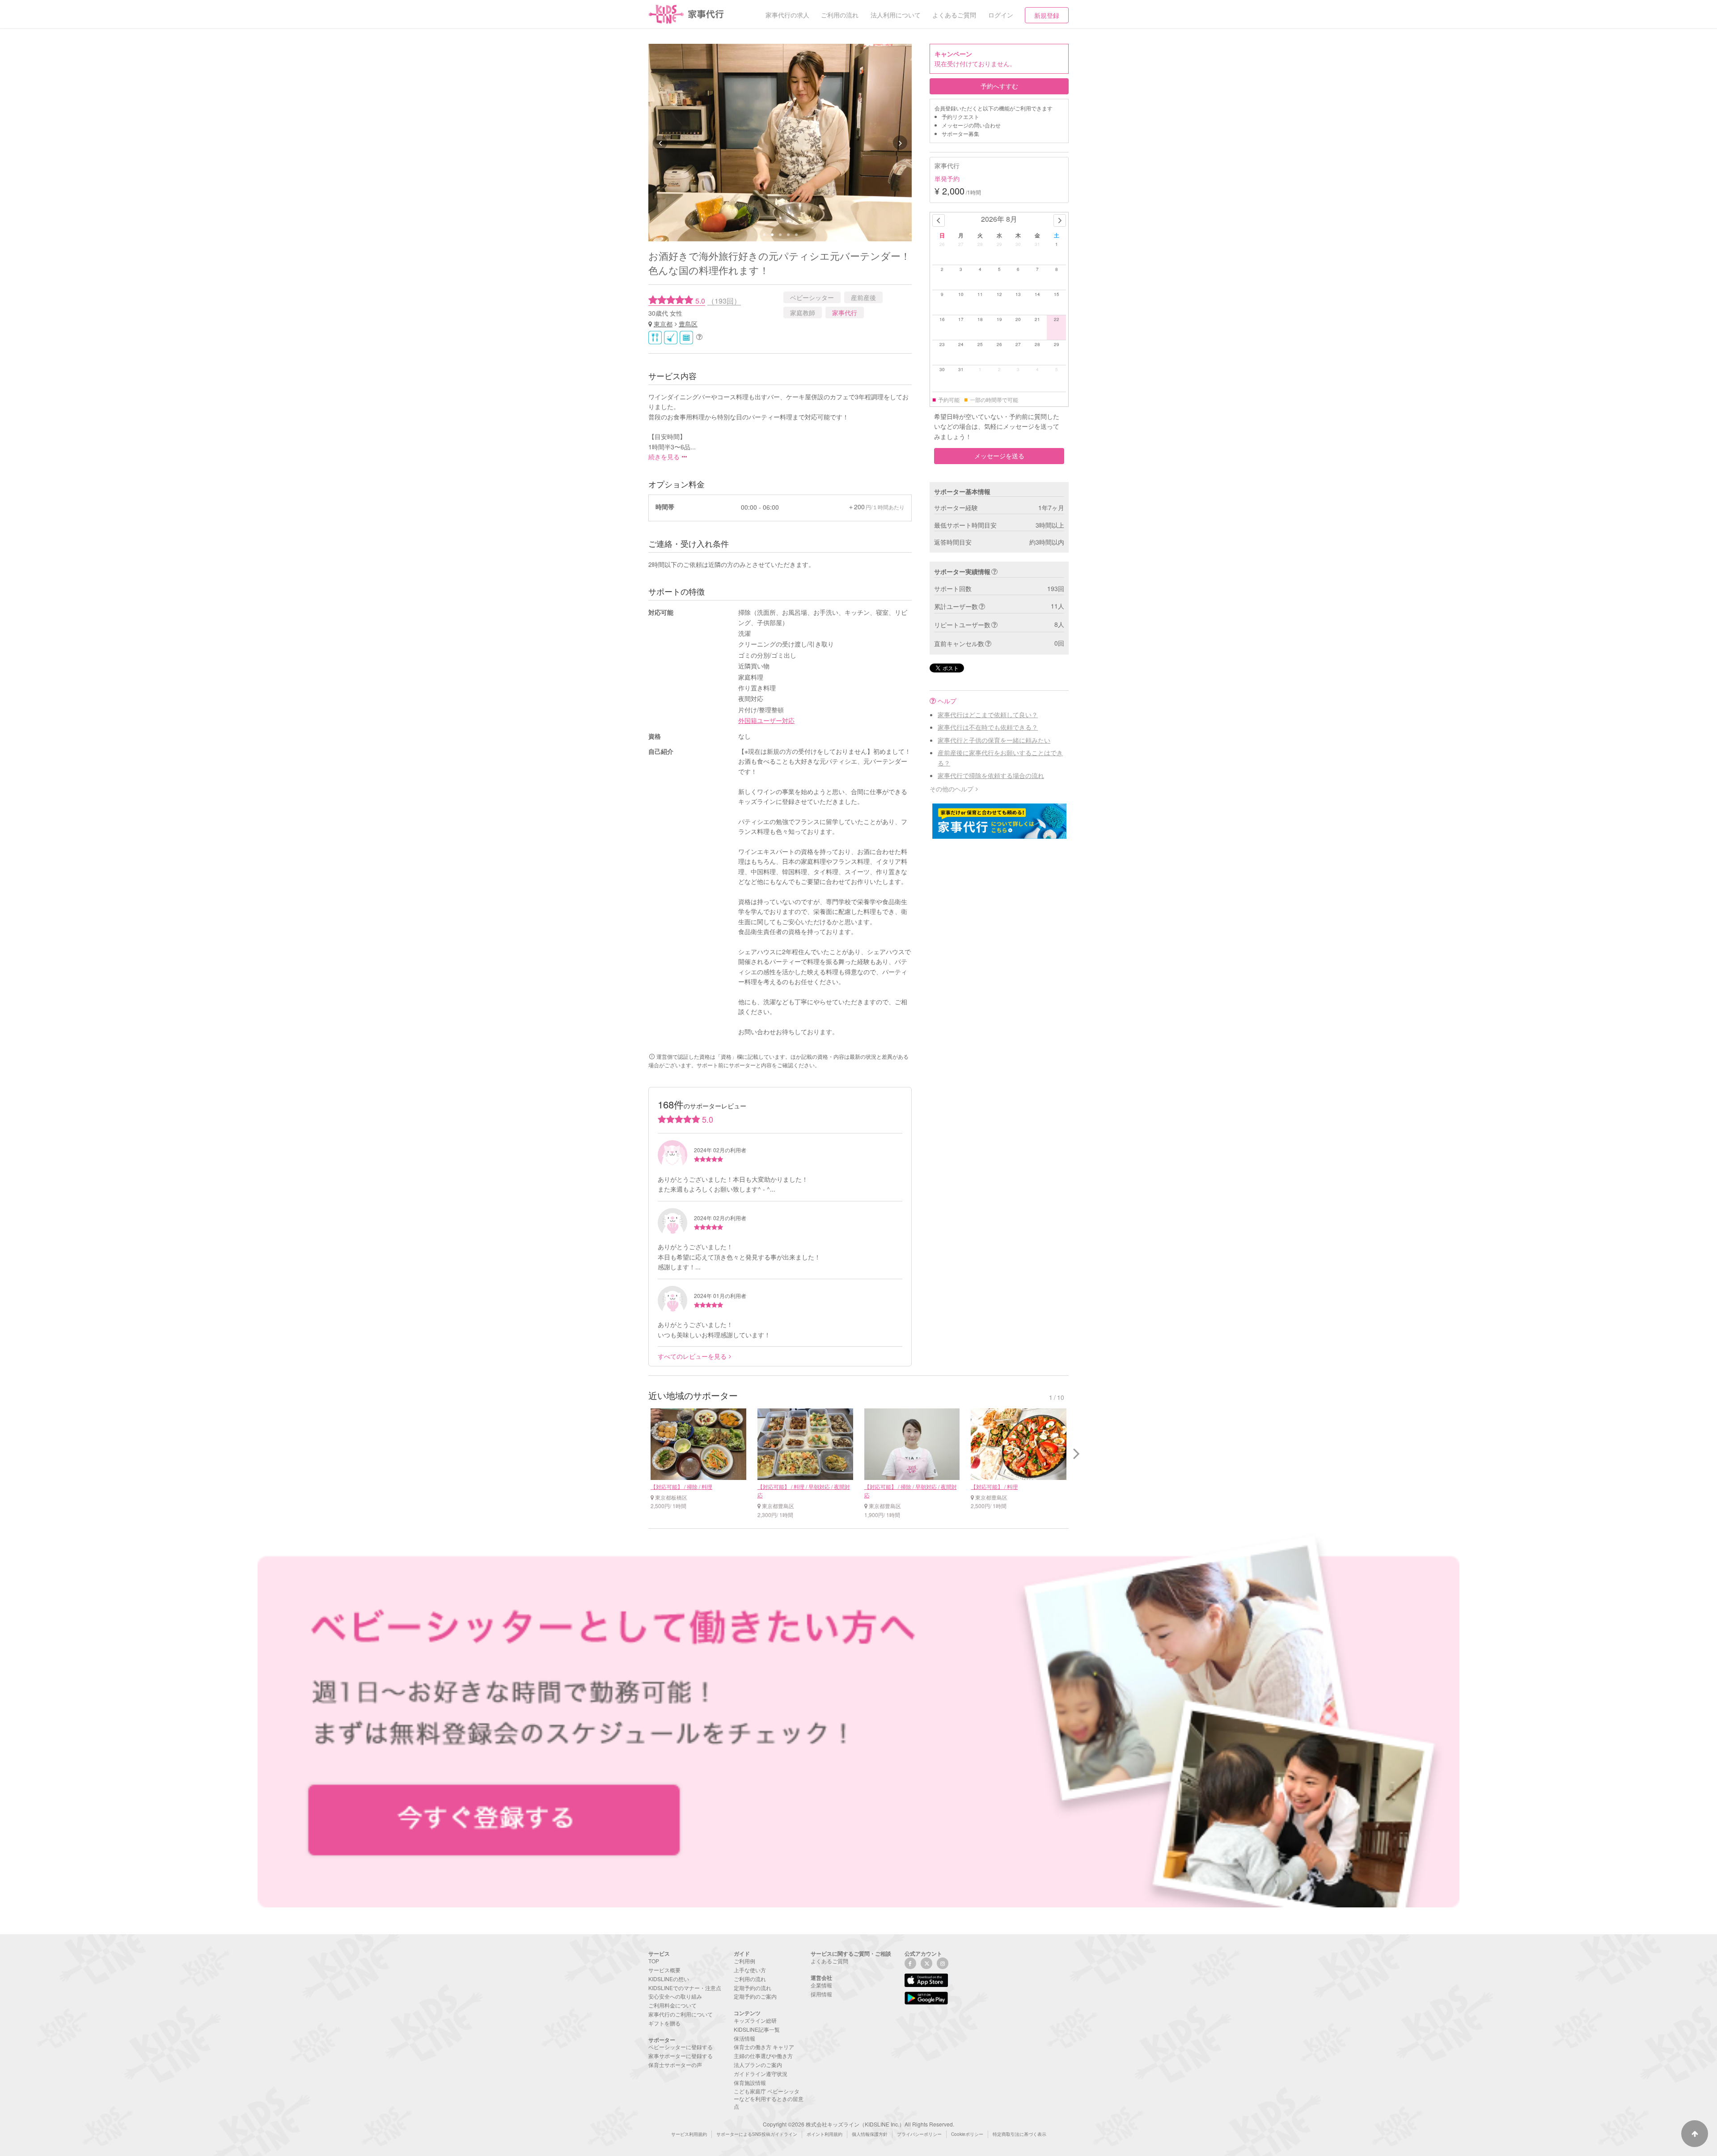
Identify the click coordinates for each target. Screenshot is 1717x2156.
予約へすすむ (999, 86)
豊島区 (688, 324)
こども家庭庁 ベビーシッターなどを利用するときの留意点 (769, 2099)
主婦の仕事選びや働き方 (763, 2056)
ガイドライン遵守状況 (761, 2074)
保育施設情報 (750, 2082)
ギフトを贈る (664, 2023)
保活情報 (744, 2038)
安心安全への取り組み (675, 1996)
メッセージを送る (999, 456)
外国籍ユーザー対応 (766, 720)
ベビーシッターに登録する (681, 2047)
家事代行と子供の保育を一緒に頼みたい (994, 740)
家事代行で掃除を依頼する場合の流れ (991, 775)
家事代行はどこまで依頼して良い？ (988, 714)
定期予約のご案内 (755, 1996)
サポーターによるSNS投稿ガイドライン (757, 2134)
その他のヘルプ (952, 789)
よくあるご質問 (829, 1961)
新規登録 (1047, 15)
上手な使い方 (750, 1970)
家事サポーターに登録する (681, 2056)
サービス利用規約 (689, 2134)
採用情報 (821, 1994)
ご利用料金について (672, 2005)
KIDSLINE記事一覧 (757, 2029)
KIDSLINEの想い (669, 1979)
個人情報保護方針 (870, 2134)
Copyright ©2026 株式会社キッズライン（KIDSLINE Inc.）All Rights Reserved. (858, 2124)
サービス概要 (664, 1970)
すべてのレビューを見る (692, 1356)
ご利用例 (744, 1961)
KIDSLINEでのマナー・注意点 (685, 1988)
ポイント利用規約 (825, 2134)
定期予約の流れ (753, 1988)
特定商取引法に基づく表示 (1019, 2134)
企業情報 (821, 1985)
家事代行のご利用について (681, 2014)
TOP (654, 1961)
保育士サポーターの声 (675, 2065)
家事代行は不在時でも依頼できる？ (988, 727)
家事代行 (845, 313)
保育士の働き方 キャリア (764, 2047)
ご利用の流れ (750, 1979)
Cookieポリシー (967, 2134)
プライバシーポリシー (919, 2134)
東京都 (663, 324)
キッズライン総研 (755, 2020)
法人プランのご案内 (758, 2065)
